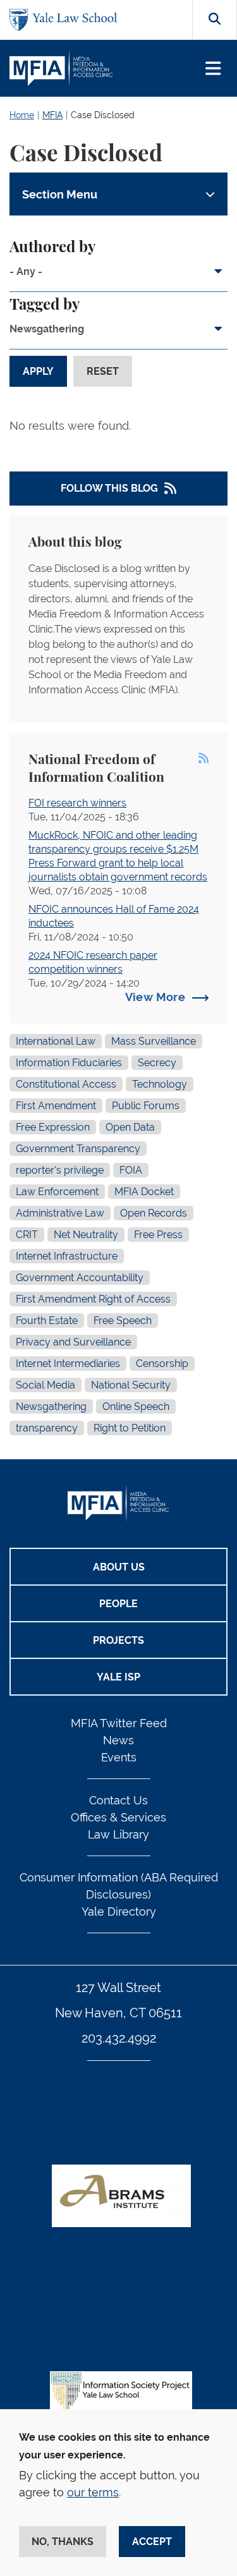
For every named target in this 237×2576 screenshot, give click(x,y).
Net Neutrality (86, 1235)
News (118, 1740)
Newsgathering (51, 1406)
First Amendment (56, 1106)
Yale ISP (118, 1677)
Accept (152, 2542)
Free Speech (123, 1321)
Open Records (154, 1213)
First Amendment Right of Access (93, 1299)
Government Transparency (78, 1149)
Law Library (118, 1834)
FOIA (131, 1170)
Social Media (46, 1385)
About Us (119, 1567)
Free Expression (53, 1127)
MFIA (52, 115)
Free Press (158, 1235)
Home (22, 115)
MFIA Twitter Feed (119, 1723)
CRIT (27, 1235)
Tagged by (45, 305)
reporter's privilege (60, 1170)
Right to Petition (130, 1428)
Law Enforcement (57, 1192)
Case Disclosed (103, 115)
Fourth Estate (47, 1321)
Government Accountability (80, 1278)
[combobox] (118, 276)
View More (155, 997)
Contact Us (118, 1800)
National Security (131, 1385)
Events (119, 1757)
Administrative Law (60, 1213)
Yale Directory (119, 1911)
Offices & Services (118, 1817)
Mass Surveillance (154, 1041)
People (118, 1604)
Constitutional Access (66, 1084)
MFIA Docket (144, 1192)
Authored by (52, 248)
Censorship (162, 1364)
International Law (56, 1041)
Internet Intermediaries (68, 1364)
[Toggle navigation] (213, 69)
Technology (160, 1084)
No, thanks (63, 2542)
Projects (118, 1640)
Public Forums (146, 1106)
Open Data (130, 1127)
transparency (47, 1428)
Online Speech (136, 1406)
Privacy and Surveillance (73, 1342)
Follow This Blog (109, 488)
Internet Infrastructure (67, 1256)
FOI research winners (77, 803)
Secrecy (157, 1063)
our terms (93, 2492)
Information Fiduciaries (69, 1063)
